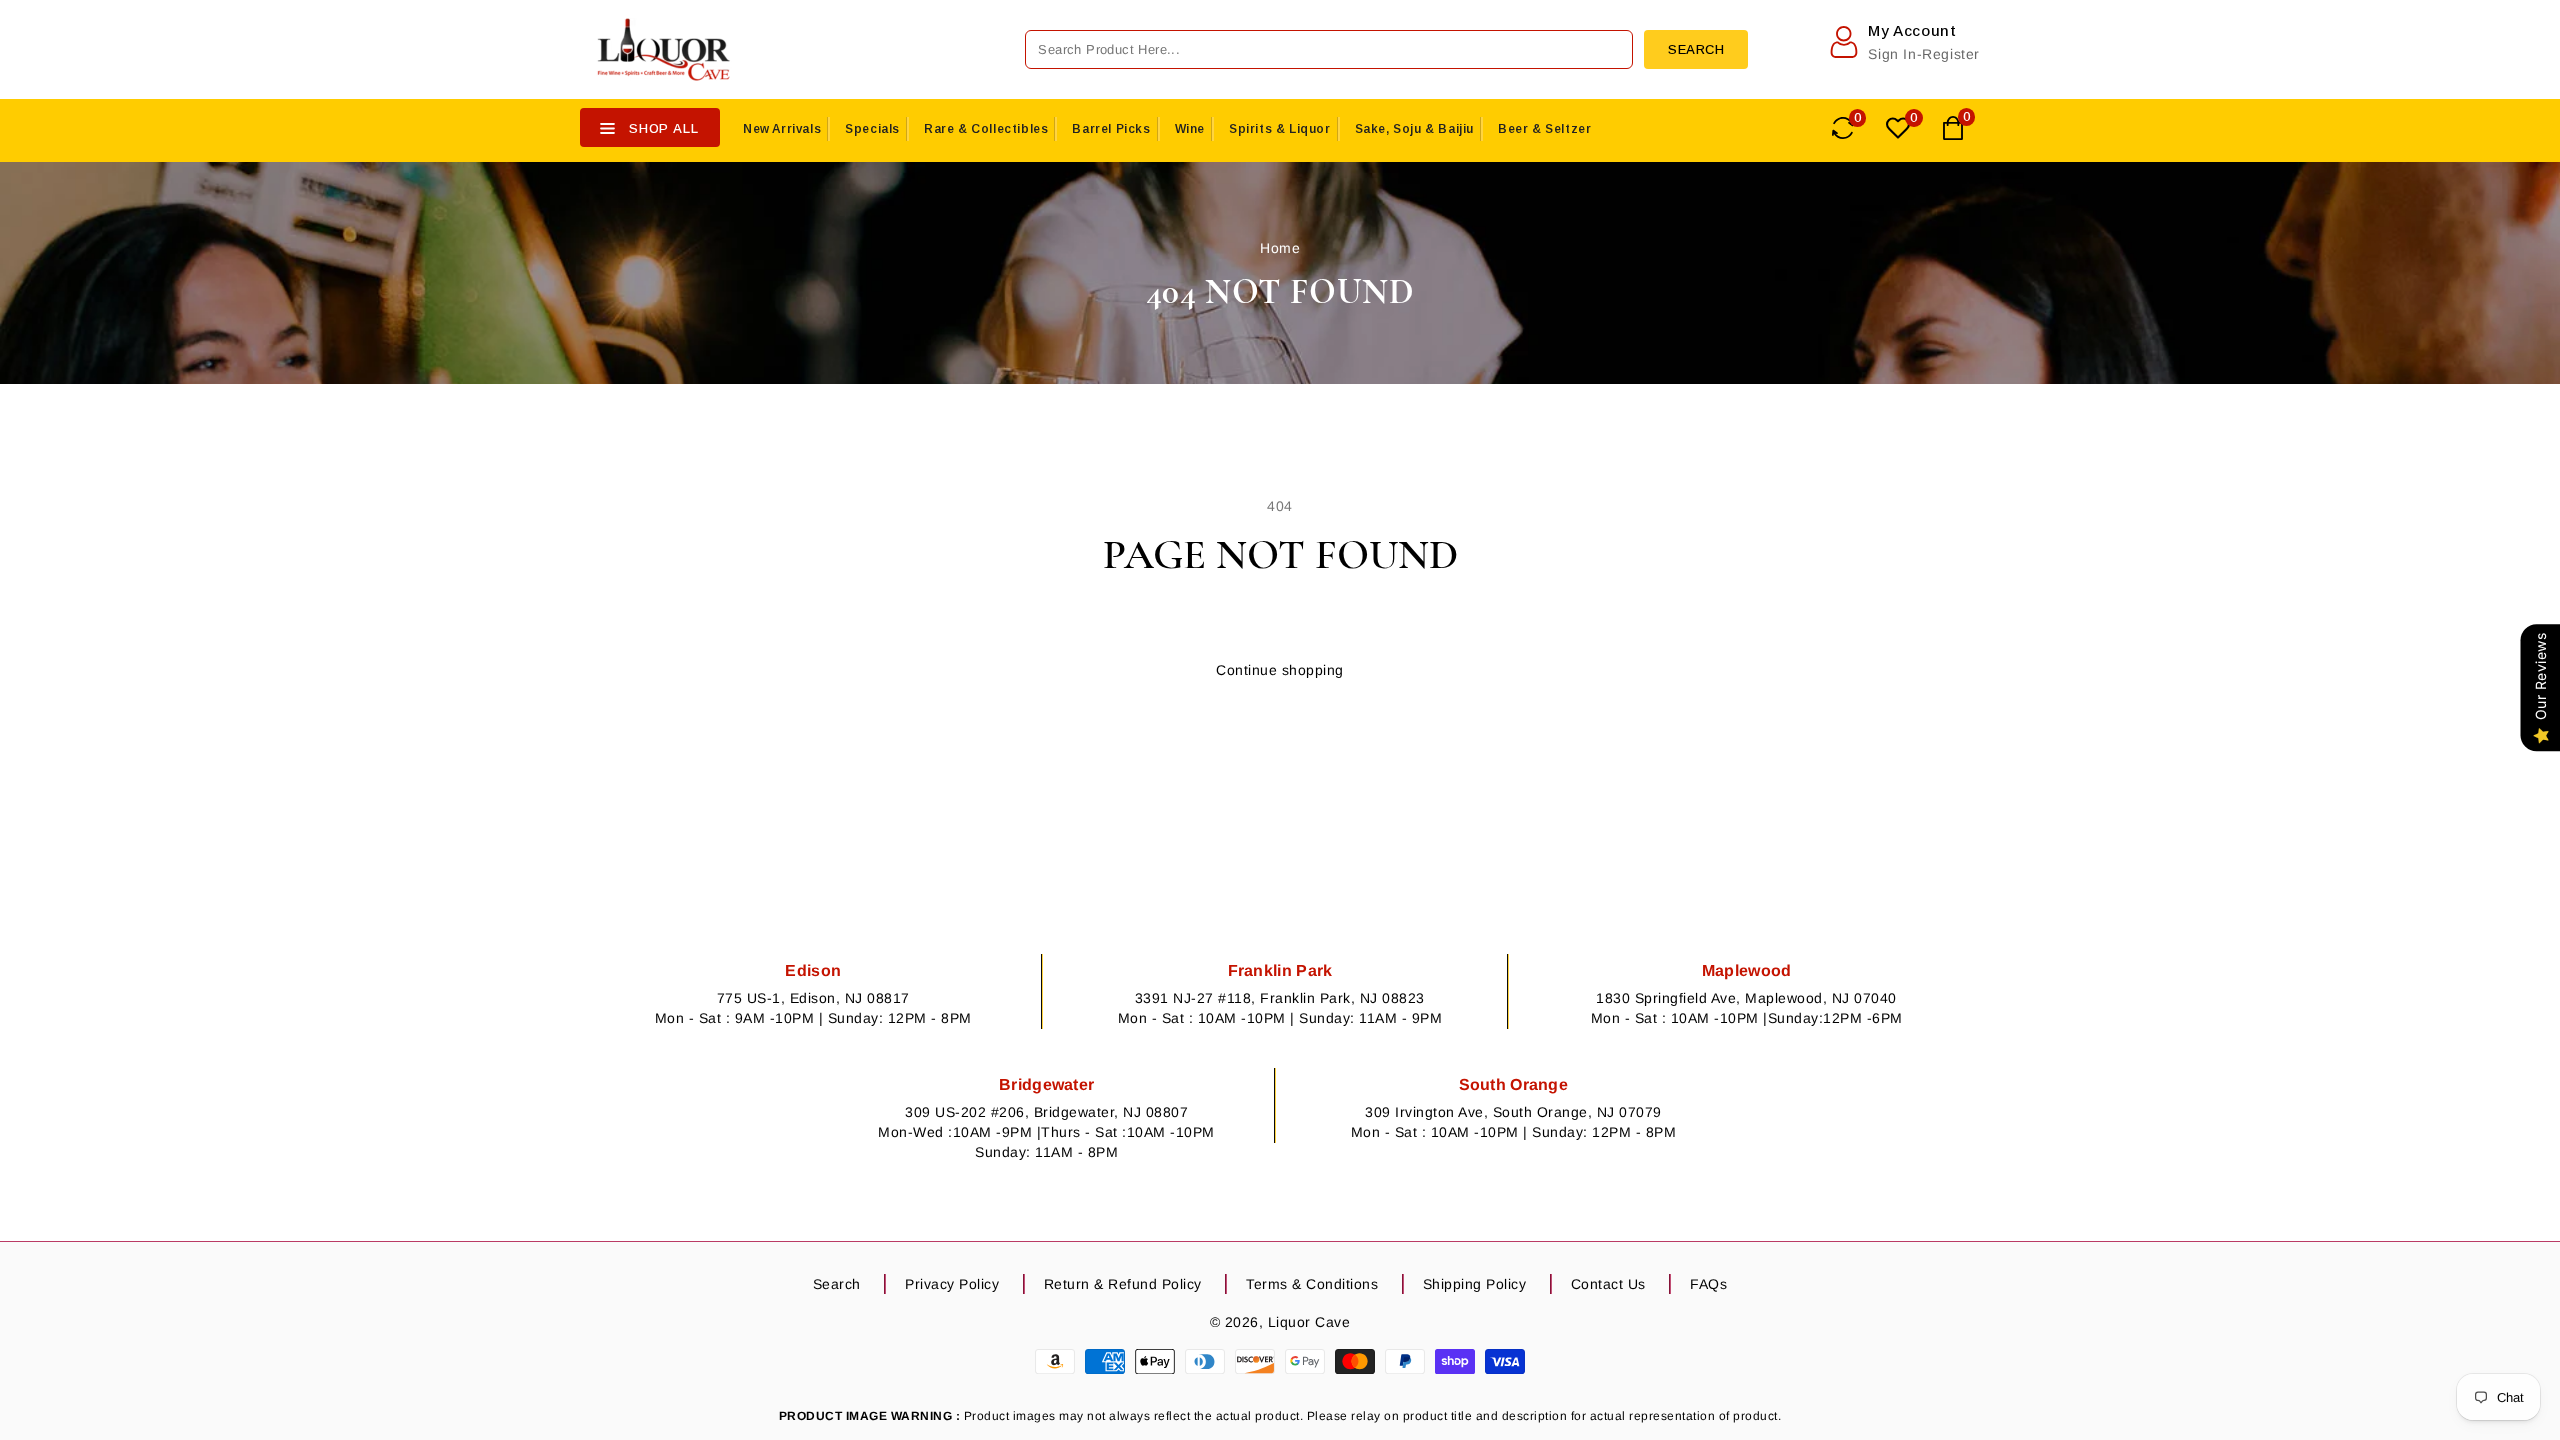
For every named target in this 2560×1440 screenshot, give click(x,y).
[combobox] (1329, 49)
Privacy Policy (952, 1284)
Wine (1190, 129)
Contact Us (1608, 1284)
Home (1280, 248)
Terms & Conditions (1312, 1284)
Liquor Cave (1309, 1322)
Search (837, 1284)
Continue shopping (1280, 670)
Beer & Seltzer (1544, 129)
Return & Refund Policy (1123, 1284)
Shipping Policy (1475, 1284)
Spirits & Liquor (1280, 129)
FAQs (1708, 1284)
